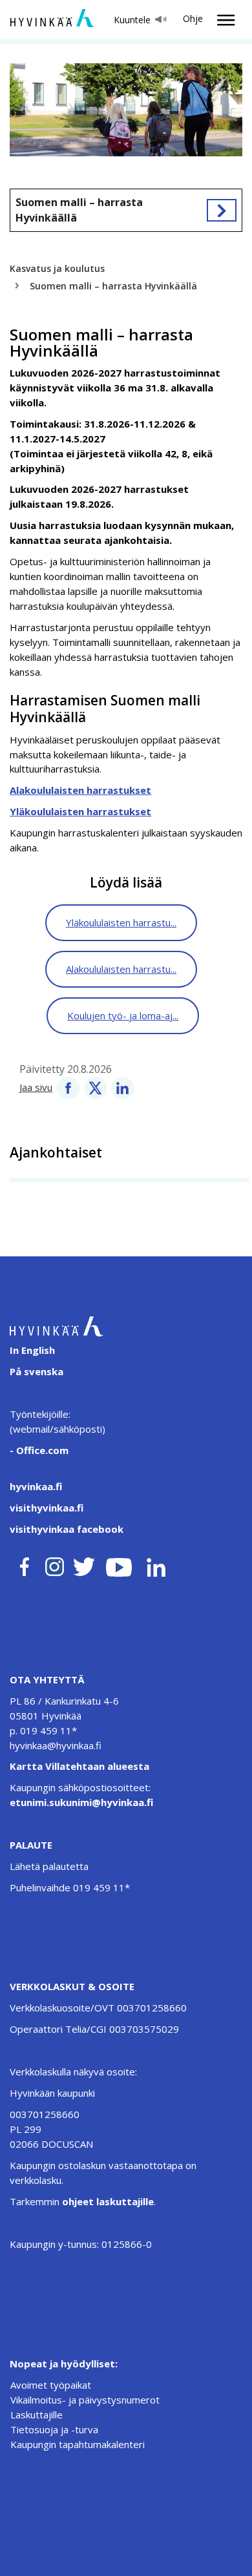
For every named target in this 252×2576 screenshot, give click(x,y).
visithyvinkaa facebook (67, 1529)
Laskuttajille (37, 2415)
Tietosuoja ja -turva (54, 2429)
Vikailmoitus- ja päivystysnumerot (85, 2400)
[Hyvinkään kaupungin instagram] (55, 1564)
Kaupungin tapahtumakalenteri (78, 2444)
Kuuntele (132, 20)
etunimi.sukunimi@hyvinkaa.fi (81, 1802)
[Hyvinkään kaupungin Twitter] (84, 1564)
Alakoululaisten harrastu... (121, 969)
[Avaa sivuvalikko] (222, 210)
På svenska (37, 1371)
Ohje (193, 18)
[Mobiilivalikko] (222, 20)
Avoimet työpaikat (51, 2385)
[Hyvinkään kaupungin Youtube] (119, 1564)
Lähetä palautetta (49, 1866)
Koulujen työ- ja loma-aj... (123, 1015)
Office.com (41, 1450)
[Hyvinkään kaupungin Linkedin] (155, 1564)
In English (32, 1350)
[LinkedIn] (122, 1087)
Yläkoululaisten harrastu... (121, 922)
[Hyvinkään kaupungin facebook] (25, 1564)
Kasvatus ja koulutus (57, 268)
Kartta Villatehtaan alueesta (79, 1766)
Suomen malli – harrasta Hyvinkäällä (79, 210)
